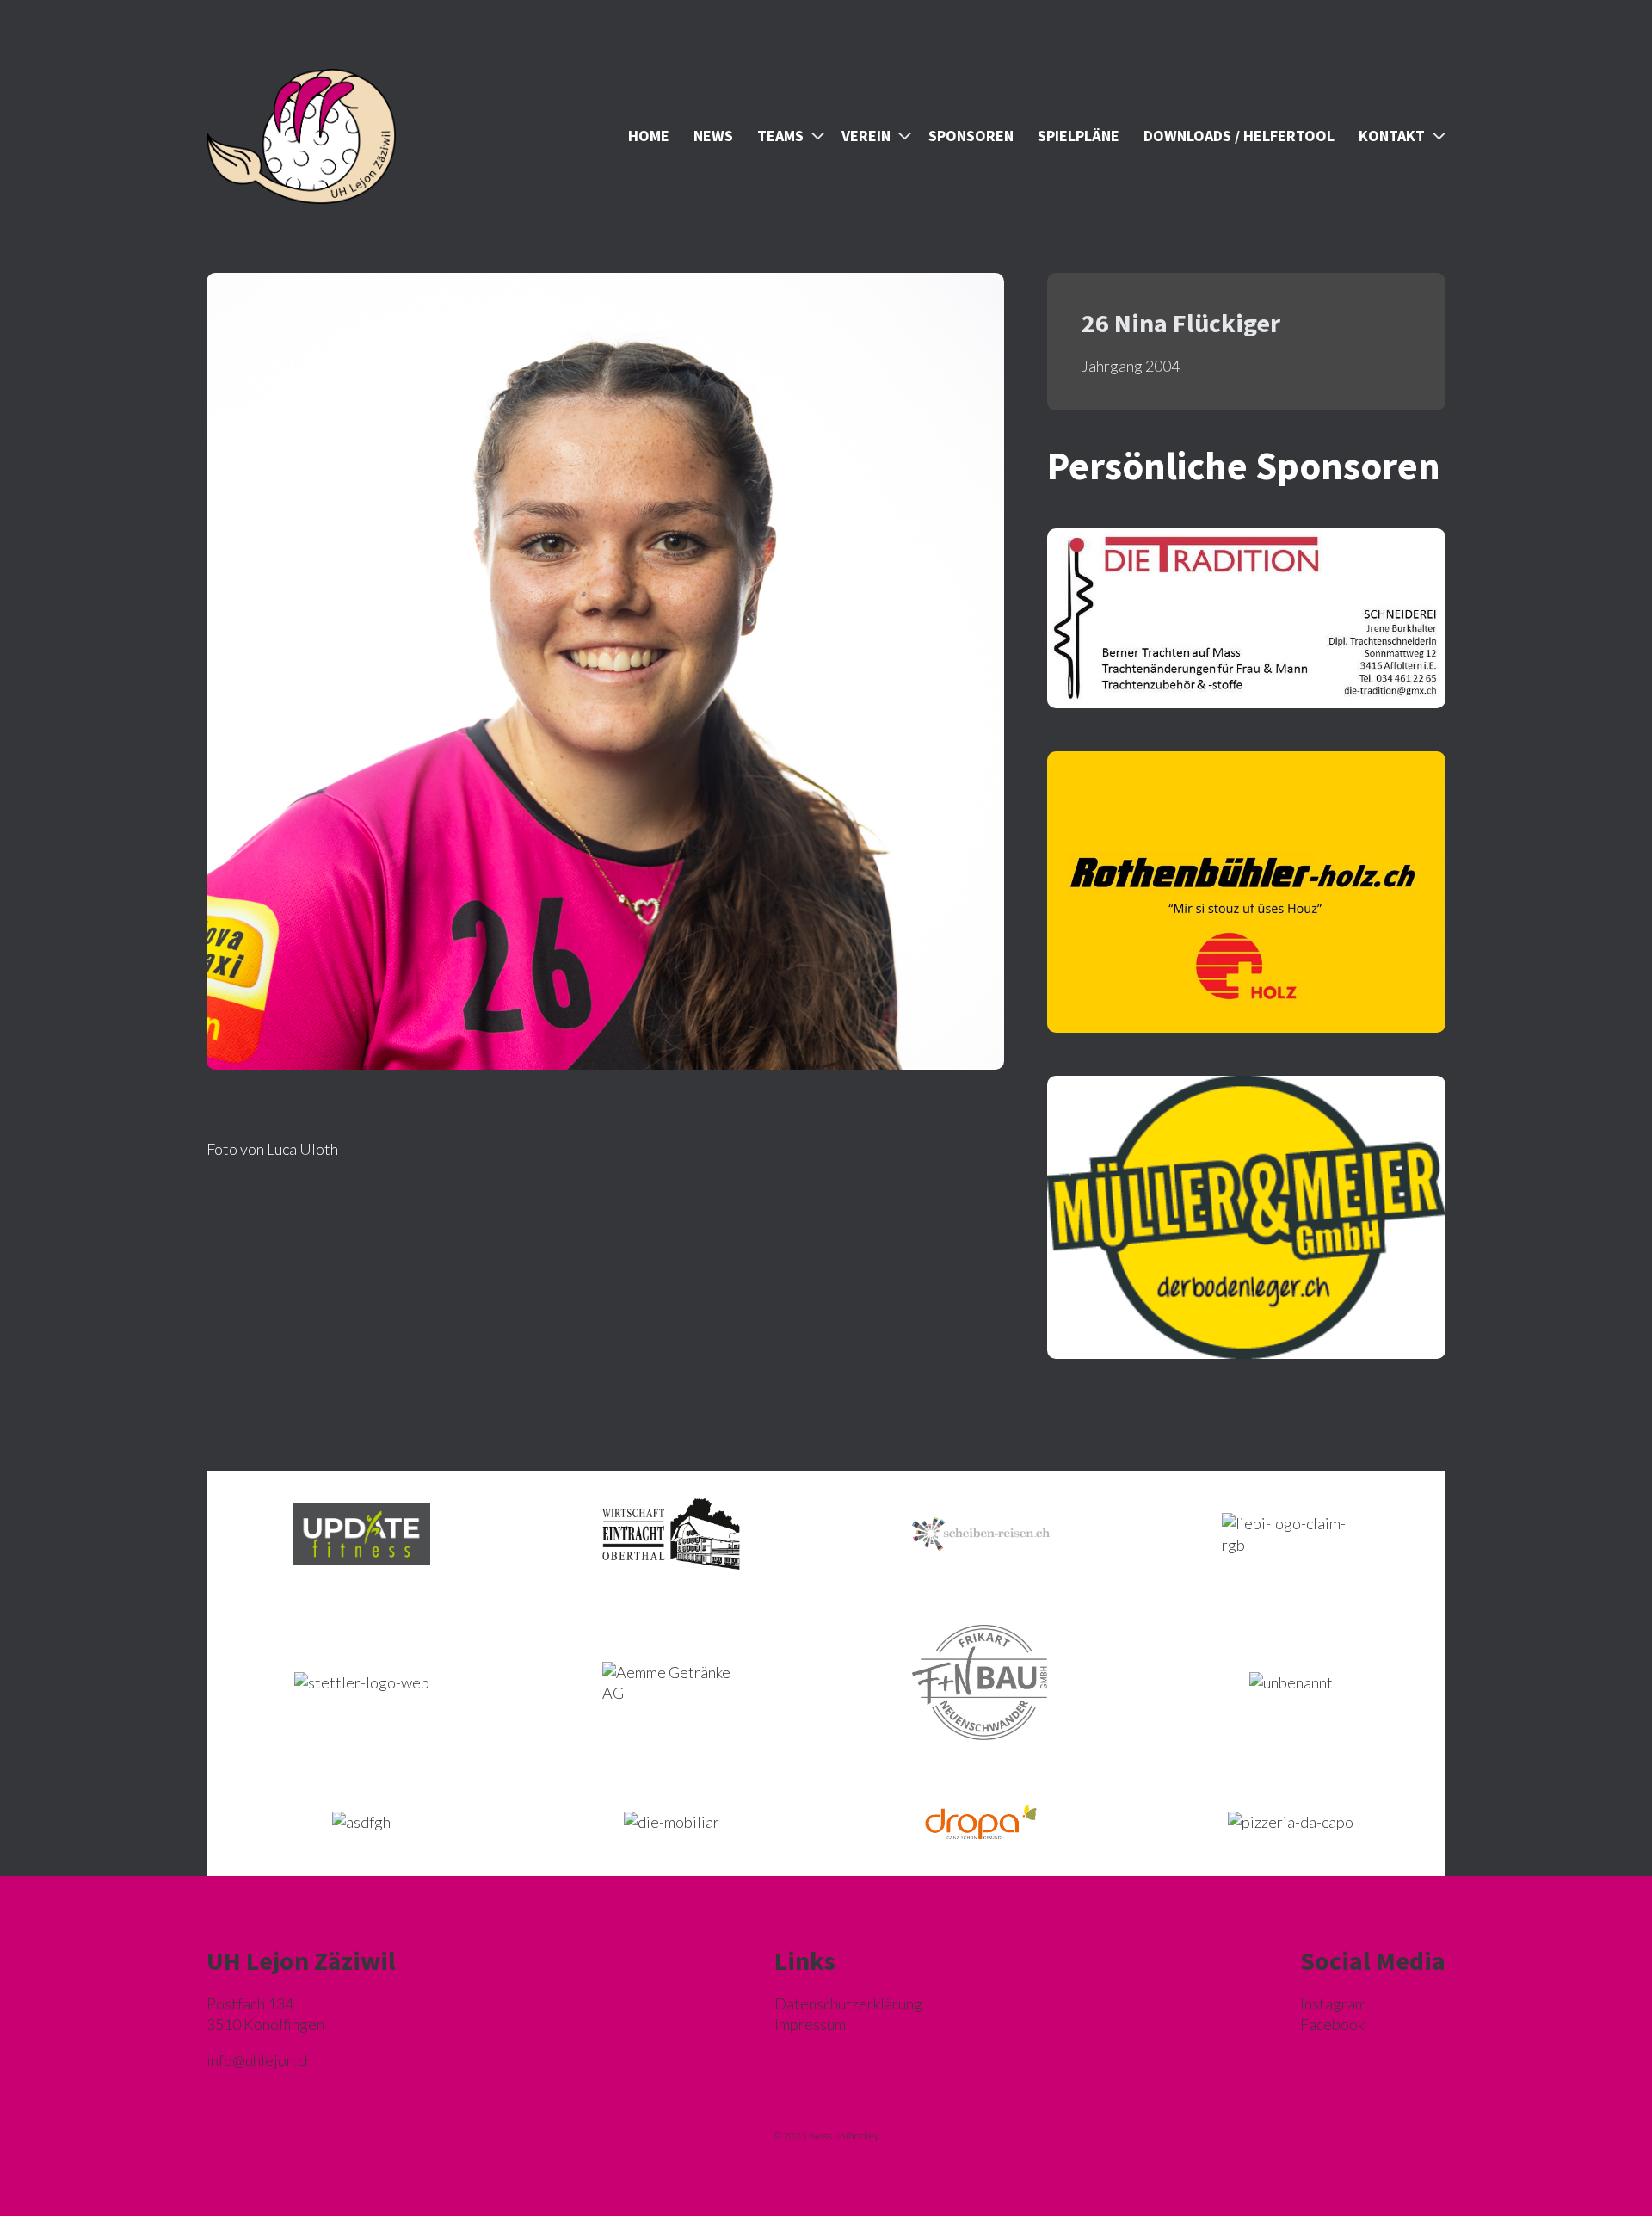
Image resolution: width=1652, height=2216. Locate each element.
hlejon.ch (259, 2060)
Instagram (1333, 2003)
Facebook (1332, 2024)
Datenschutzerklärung (848, 2003)
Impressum (810, 2024)
